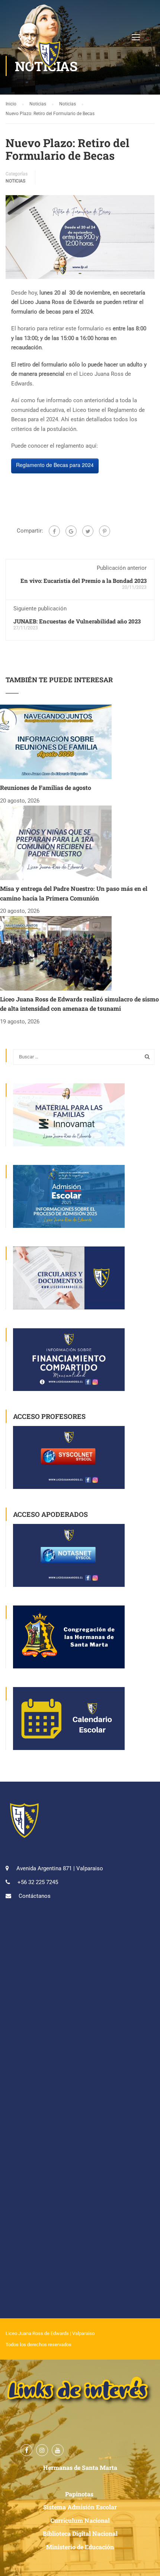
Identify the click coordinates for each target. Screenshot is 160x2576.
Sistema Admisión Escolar (80, 2507)
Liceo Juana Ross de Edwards (37, 2333)
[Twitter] (88, 531)
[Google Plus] (71, 531)
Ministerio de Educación (80, 2547)
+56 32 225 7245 (38, 1882)
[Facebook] (54, 531)
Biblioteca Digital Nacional (80, 2533)
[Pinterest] (105, 531)
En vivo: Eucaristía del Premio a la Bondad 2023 (84, 581)
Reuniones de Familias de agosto (46, 787)
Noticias (15, 181)
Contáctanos (35, 1896)
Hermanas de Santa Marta (80, 2467)
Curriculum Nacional (80, 2520)
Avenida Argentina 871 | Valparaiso (60, 1868)
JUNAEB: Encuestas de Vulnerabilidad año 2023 (77, 621)
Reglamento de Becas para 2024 (55, 465)
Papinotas (80, 2494)
